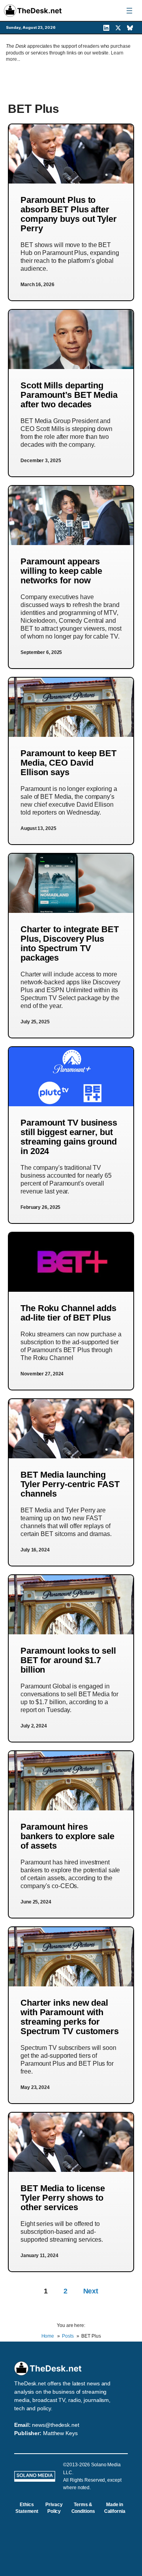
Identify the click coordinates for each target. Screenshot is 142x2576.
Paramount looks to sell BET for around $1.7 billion (68, 1660)
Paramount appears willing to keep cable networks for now (61, 571)
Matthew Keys (60, 2433)
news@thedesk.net (55, 2425)
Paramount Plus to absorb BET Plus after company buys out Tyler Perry (69, 214)
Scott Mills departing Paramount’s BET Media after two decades (69, 395)
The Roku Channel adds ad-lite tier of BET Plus (68, 1313)
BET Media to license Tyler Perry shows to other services (63, 2198)
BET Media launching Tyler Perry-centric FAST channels (70, 1484)
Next (91, 2291)
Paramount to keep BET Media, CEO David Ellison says (68, 763)
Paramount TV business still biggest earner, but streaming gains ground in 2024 (69, 1137)
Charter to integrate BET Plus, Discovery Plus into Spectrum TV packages (70, 943)
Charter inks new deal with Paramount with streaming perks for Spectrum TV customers (70, 2017)
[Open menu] (129, 11)
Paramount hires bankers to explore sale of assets (67, 1836)
